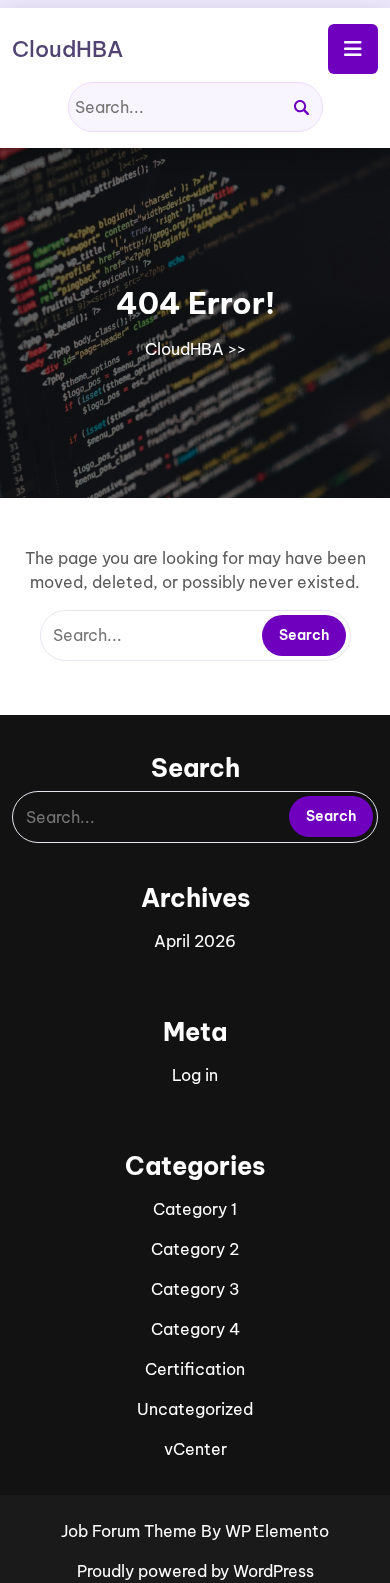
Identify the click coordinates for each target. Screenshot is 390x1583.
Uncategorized (195, 1409)
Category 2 (195, 1249)
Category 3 (195, 1289)
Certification (195, 1369)
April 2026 (195, 941)
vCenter (195, 1449)
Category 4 (195, 1329)
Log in (195, 1075)
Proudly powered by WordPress (195, 1571)
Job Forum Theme (131, 1531)
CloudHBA (67, 49)
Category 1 (195, 1209)
